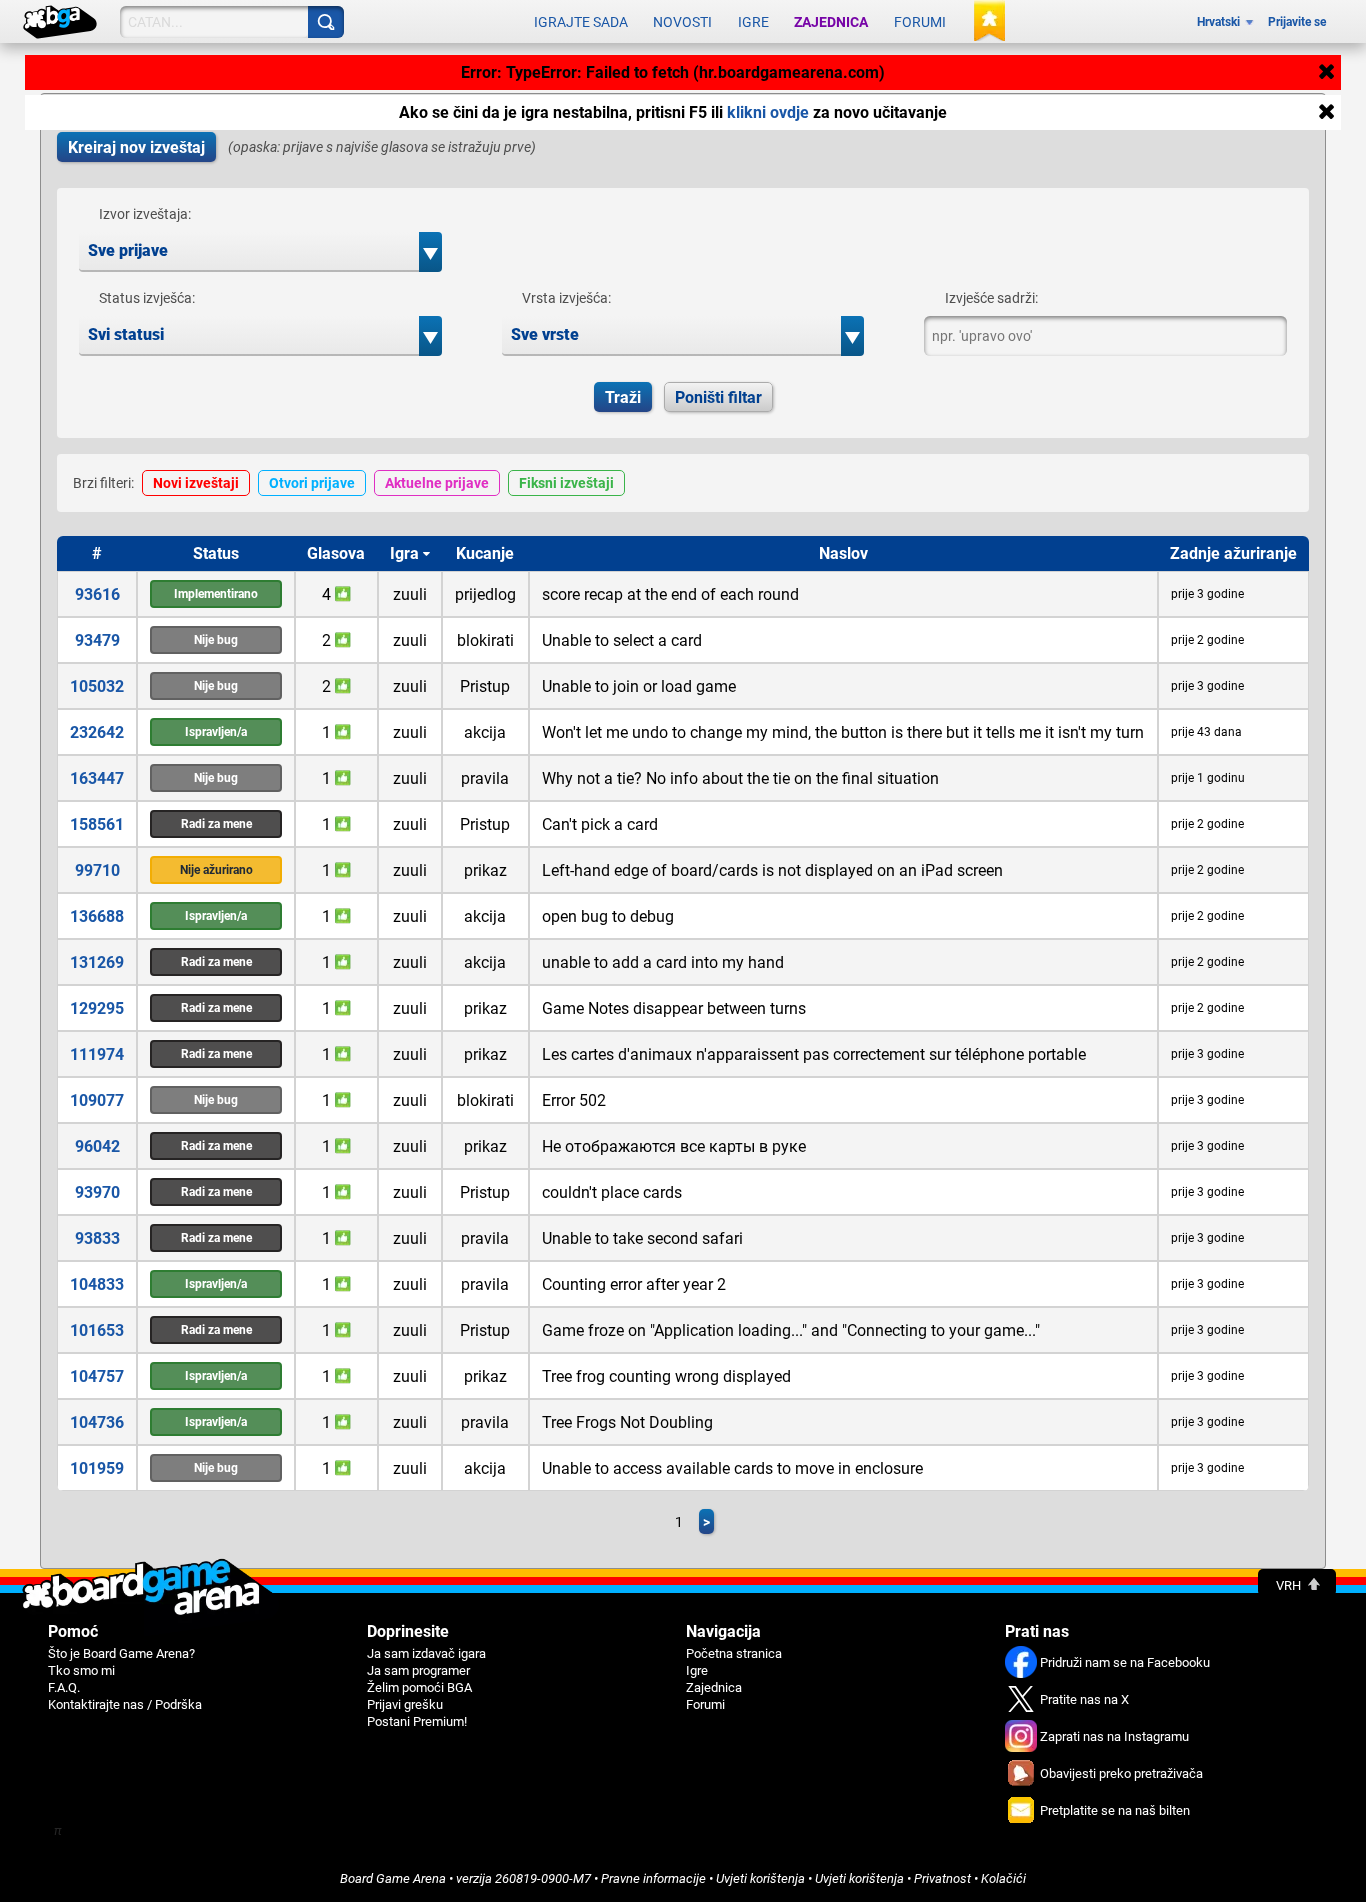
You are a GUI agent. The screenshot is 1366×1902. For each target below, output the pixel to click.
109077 (97, 1100)
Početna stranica (734, 1653)
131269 (97, 962)
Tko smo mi (81, 1670)
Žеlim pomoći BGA (419, 1687)
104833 (97, 1284)
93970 (97, 1192)
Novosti (682, 22)
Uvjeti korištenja (859, 1878)
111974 (97, 1054)
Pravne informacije (653, 1878)
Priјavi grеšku (405, 1704)
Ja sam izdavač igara (426, 1653)
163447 (97, 778)
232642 (97, 732)
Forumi (920, 22)
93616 (97, 594)
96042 (97, 1146)
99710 (97, 870)
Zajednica (831, 22)
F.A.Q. (64, 1687)
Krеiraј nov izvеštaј (136, 147)
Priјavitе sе (1297, 22)
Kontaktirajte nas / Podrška (125, 1704)
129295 (97, 1008)
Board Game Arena (393, 1878)
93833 (97, 1238)
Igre (753, 22)
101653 (97, 1330)
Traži (623, 397)
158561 (97, 824)
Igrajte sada (581, 22)
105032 (97, 686)
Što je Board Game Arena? (121, 1653)
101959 (97, 1468)
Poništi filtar (718, 397)
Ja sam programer (418, 1670)
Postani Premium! (417, 1721)
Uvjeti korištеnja (760, 1878)
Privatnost (942, 1878)
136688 (97, 916)
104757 (97, 1376)
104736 (97, 1422)
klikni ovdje (768, 112)
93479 (97, 640)
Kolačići (1003, 1878)
